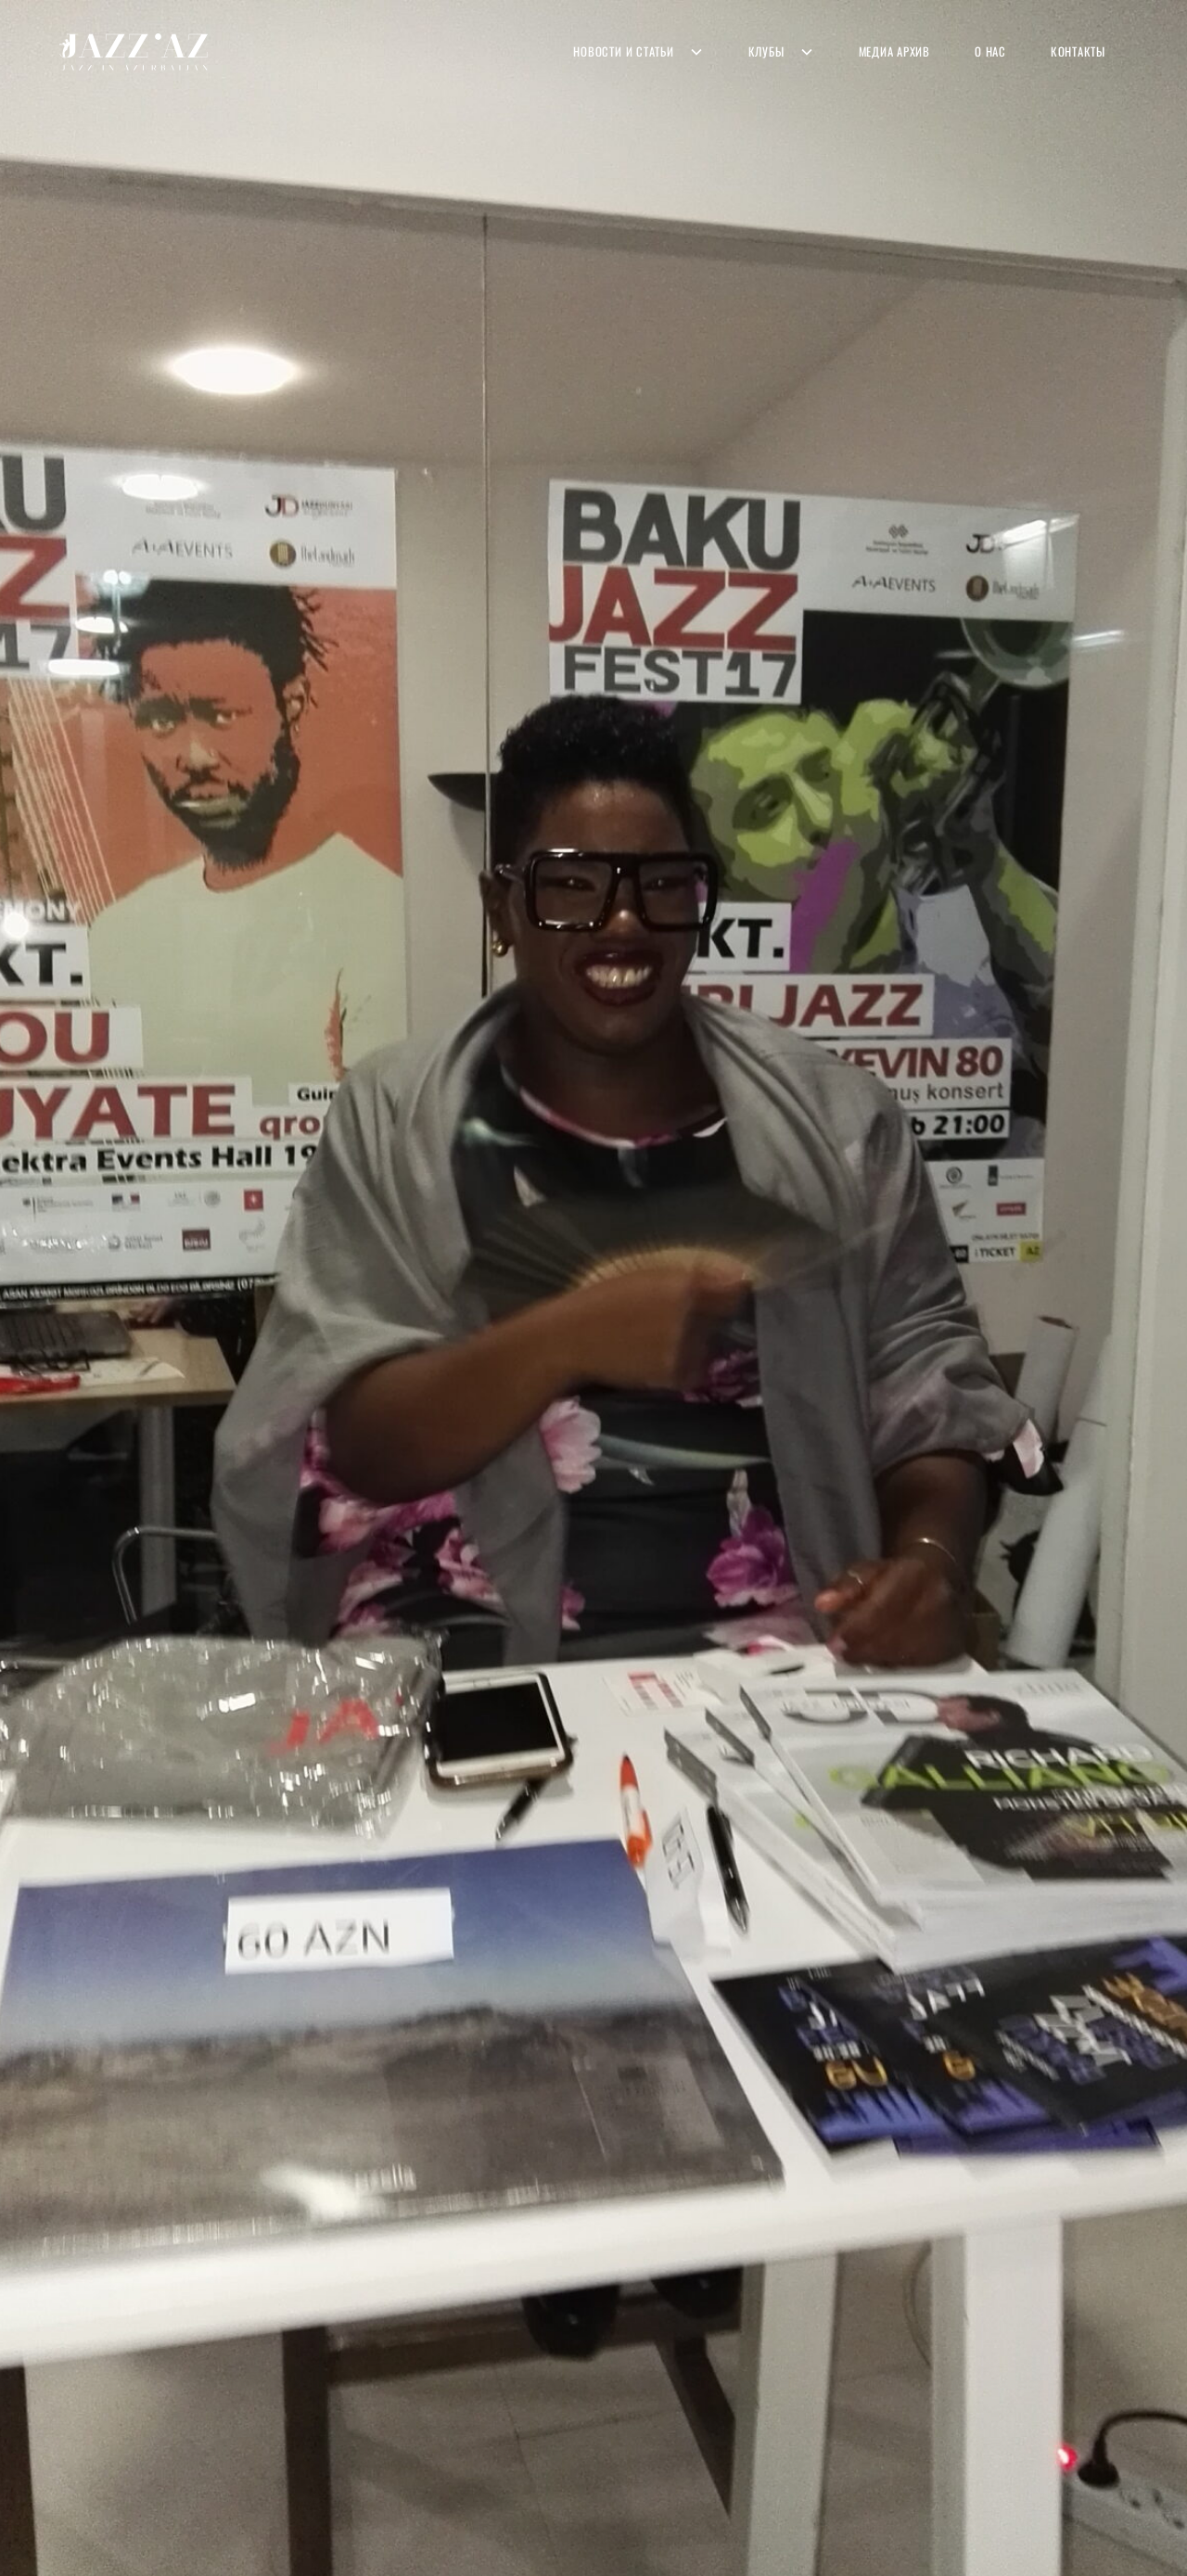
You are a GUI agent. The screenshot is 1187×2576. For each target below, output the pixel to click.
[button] (638, 51)
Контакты (1078, 51)
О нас (990, 51)
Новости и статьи (623, 51)
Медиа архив (894, 51)
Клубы (766, 51)
